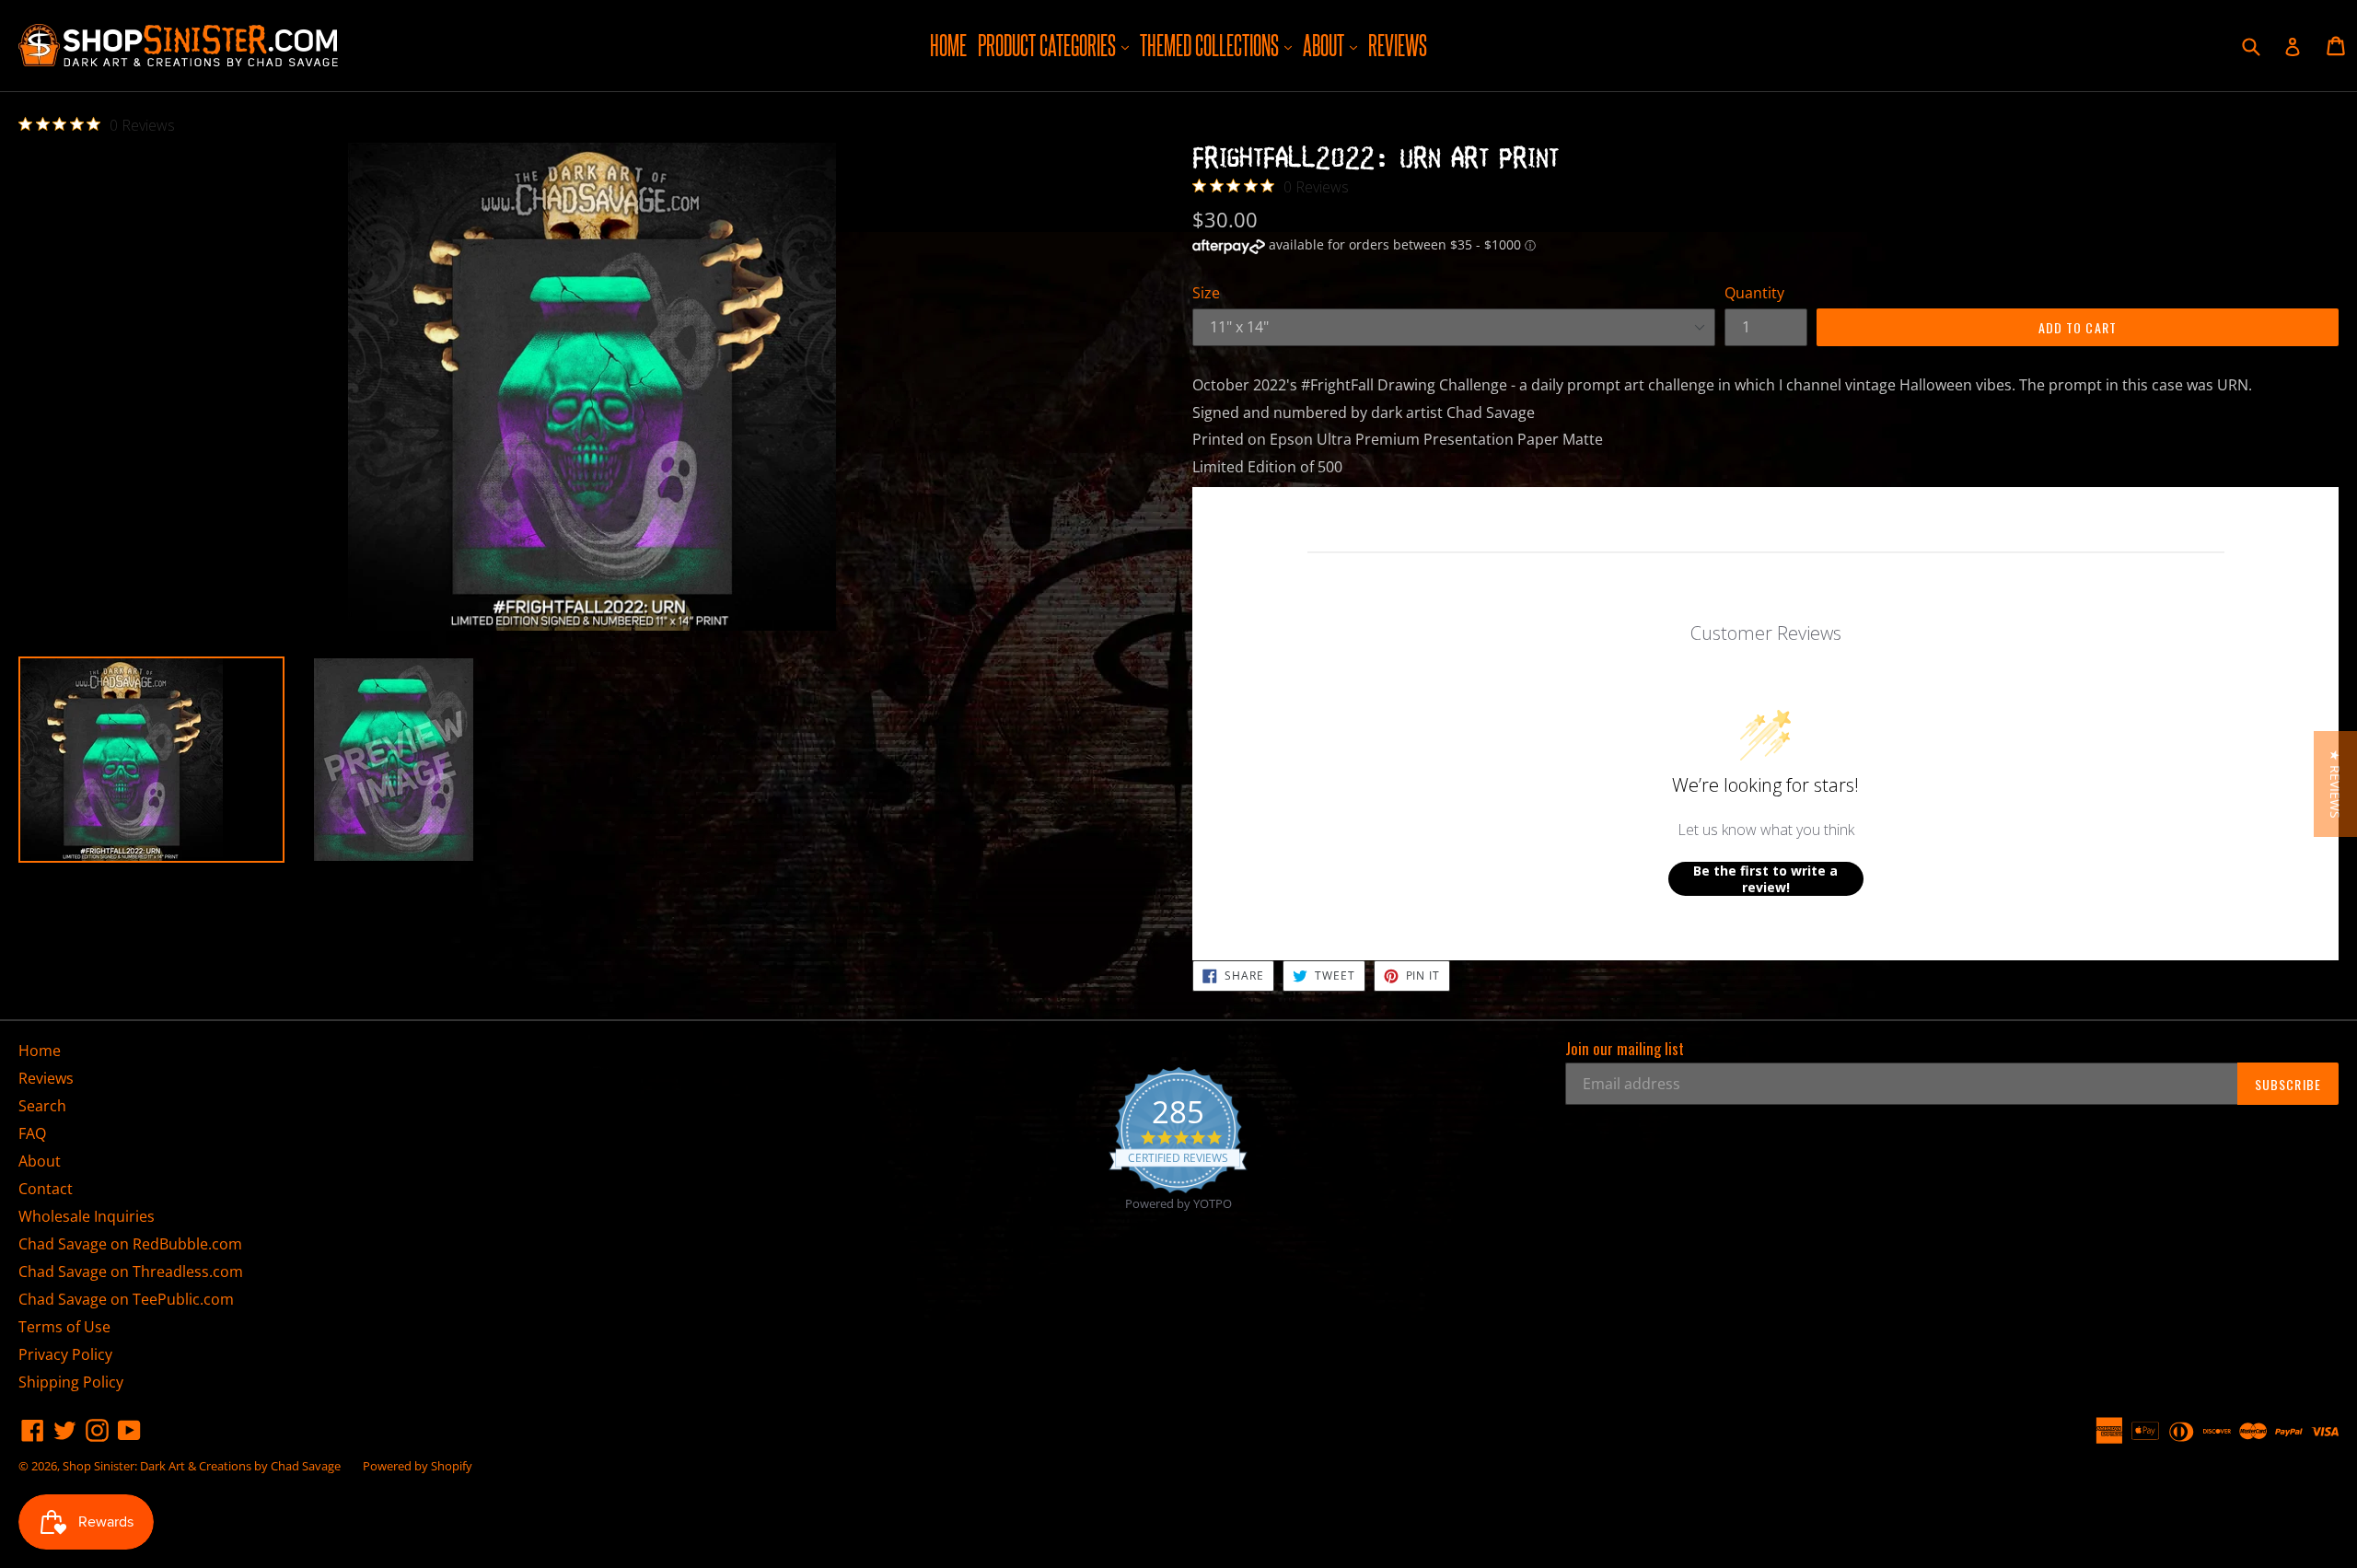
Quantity (1754, 293)
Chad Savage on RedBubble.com (130, 1244)
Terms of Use (64, 1327)
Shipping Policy (71, 1382)
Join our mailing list (1625, 1049)
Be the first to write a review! (1765, 879)
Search (42, 1106)
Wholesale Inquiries (87, 1216)
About (1332, 45)
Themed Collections (1218, 45)
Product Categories (1056, 45)
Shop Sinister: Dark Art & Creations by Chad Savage (202, 1466)
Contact (46, 1189)
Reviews (1398, 45)
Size (1206, 293)
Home (948, 45)
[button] (2335, 784)
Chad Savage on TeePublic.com (126, 1299)
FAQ (32, 1133)
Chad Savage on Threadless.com (131, 1272)
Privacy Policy (65, 1354)
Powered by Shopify (418, 1466)
